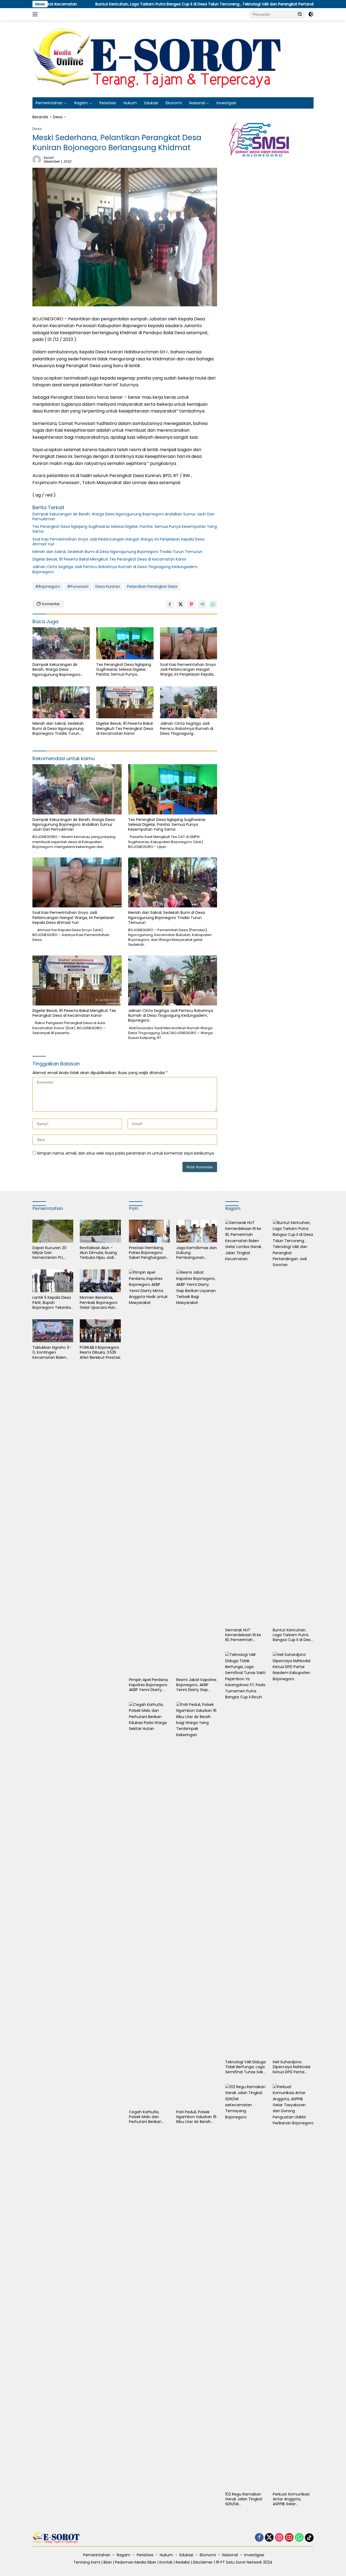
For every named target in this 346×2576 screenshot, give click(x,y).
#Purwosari (78, 586)
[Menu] (36, 14)
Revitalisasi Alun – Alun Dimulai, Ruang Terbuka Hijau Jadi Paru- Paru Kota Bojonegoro (98, 1253)
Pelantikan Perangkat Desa (152, 586)
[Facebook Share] (170, 604)
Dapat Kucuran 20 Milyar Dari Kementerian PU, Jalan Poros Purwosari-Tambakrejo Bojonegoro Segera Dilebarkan (50, 1253)
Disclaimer (203, 2562)
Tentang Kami (87, 2562)
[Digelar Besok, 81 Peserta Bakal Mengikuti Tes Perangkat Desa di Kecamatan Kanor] (125, 702)
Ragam (81, 103)
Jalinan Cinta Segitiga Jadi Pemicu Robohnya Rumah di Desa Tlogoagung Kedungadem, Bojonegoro (115, 569)
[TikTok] (309, 2538)
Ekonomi (174, 103)
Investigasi (226, 103)
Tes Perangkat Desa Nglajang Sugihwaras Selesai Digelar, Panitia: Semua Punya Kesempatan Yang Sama (125, 529)
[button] (300, 14)
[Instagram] (279, 2538)
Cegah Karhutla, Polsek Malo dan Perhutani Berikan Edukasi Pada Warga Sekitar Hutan (148, 2117)
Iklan (108, 2562)
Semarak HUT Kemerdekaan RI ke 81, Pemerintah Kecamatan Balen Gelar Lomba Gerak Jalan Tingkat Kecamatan (243, 1635)
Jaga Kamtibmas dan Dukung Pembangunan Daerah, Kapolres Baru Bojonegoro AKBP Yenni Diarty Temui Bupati (197, 1253)
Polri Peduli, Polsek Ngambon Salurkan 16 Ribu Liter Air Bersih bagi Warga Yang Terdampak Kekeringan (196, 2117)
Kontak (166, 2562)
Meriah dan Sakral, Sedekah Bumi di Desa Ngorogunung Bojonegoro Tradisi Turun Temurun (118, 552)
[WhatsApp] (299, 2538)
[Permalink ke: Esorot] (37, 159)
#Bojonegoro (48, 586)
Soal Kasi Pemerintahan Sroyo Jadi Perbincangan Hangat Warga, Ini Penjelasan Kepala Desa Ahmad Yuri (118, 542)
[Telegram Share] (202, 604)
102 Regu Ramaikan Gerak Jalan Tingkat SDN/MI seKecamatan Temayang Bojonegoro (244, 2499)
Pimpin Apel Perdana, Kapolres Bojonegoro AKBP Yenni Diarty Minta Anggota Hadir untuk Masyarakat (149, 1685)
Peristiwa (108, 103)
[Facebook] (259, 2538)
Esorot (49, 158)
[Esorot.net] (161, 59)
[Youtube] (289, 2538)
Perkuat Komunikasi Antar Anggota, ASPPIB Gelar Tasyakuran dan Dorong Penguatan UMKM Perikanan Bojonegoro (291, 2499)
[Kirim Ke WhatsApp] (213, 604)
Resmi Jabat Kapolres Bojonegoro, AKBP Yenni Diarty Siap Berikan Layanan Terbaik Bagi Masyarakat (196, 1685)
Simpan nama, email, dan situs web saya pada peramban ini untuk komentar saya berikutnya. (126, 1153)
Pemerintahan (49, 103)
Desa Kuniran (108, 586)
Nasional (197, 103)
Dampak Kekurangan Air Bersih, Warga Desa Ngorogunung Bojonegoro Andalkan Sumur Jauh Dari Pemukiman (123, 516)
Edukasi (151, 103)
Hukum (130, 103)
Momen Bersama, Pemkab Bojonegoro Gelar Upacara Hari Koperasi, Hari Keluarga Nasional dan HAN (99, 1302)
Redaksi (183, 2562)
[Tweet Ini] (181, 604)
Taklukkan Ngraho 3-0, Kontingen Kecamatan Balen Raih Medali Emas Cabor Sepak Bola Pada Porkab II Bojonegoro (52, 1352)
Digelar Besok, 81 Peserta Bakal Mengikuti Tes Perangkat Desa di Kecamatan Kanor (109, 559)
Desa (37, 129)
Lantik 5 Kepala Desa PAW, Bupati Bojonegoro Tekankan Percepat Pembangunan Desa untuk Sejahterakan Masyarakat (53, 1302)
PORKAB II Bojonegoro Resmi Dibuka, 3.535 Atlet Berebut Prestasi (100, 1352)
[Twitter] (269, 2538)
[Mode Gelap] (311, 14)
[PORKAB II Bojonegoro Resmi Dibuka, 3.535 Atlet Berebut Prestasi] (100, 1331)
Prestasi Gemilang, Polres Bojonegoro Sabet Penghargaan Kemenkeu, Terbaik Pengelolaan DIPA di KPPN (148, 1253)
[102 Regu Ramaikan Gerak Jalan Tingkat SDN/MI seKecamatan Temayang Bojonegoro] (246, 2286)
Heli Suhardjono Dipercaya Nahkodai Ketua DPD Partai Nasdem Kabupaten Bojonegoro (292, 2067)
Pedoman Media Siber (136, 2562)
